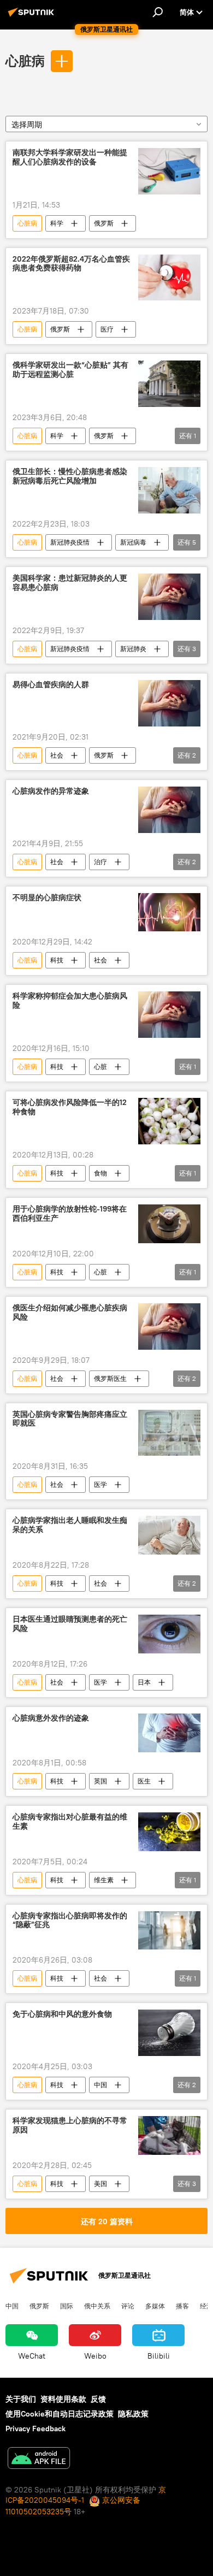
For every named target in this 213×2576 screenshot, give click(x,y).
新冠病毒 (133, 542)
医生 (144, 1781)
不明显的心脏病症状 (47, 898)
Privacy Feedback (35, 2429)
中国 (100, 2085)
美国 (100, 2184)
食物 (100, 1173)
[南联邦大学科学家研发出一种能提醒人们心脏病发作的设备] (169, 171)
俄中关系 (97, 2306)
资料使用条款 (63, 2399)
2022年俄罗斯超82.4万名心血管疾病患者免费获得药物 (71, 264)
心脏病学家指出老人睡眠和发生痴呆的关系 (70, 1525)
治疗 (100, 862)
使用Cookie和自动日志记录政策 (60, 2414)
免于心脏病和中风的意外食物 (62, 2014)
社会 (57, 755)
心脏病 (25, 61)
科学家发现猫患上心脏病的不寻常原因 (70, 2125)
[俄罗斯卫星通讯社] (33, 16)
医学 (100, 1484)
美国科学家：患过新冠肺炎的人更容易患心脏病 (70, 583)
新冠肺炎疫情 (70, 542)
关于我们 (21, 2399)
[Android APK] (39, 2459)
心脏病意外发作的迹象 (51, 1718)
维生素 (104, 1880)
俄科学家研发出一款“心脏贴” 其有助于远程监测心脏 (70, 370)
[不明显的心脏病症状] (169, 912)
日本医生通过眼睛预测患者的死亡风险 (70, 1624)
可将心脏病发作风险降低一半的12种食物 (70, 1107)
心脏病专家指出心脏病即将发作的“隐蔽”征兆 (70, 1921)
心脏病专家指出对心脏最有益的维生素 (70, 1822)
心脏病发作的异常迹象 (51, 791)
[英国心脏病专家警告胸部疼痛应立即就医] (169, 1433)
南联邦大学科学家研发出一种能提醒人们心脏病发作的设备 (70, 157)
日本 (144, 1682)
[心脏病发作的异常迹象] (169, 810)
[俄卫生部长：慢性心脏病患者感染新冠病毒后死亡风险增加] (169, 490)
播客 (182, 2306)
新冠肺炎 (133, 649)
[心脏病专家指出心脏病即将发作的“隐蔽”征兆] (169, 1931)
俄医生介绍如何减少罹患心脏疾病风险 (70, 1313)
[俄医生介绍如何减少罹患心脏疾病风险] (169, 1327)
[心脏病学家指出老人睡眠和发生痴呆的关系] (169, 1535)
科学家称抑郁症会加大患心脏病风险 (70, 1001)
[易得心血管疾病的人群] (169, 703)
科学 (57, 223)
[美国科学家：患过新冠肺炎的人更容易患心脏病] (169, 597)
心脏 (100, 1067)
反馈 (98, 2399)
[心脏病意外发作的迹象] (169, 1733)
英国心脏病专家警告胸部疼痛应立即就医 (70, 1419)
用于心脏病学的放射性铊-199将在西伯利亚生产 (70, 1214)
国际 (67, 2306)
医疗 (107, 329)
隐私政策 (133, 2414)
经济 (206, 2306)
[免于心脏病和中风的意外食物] (169, 2033)
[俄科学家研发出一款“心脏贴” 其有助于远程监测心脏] (169, 384)
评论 (128, 2306)
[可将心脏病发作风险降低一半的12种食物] (169, 1121)
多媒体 (155, 2306)
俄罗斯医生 (110, 1378)
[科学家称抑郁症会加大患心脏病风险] (169, 1015)
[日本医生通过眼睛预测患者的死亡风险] (169, 1634)
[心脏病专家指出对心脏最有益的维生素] (169, 1832)
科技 (57, 960)
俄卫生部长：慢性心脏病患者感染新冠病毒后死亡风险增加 (70, 476)
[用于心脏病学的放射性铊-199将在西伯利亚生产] (169, 1224)
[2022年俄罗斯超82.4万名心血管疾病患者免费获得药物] (169, 278)
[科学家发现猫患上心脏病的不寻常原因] (169, 2135)
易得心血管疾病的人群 (51, 685)
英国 (100, 1781)
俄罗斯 (104, 223)
